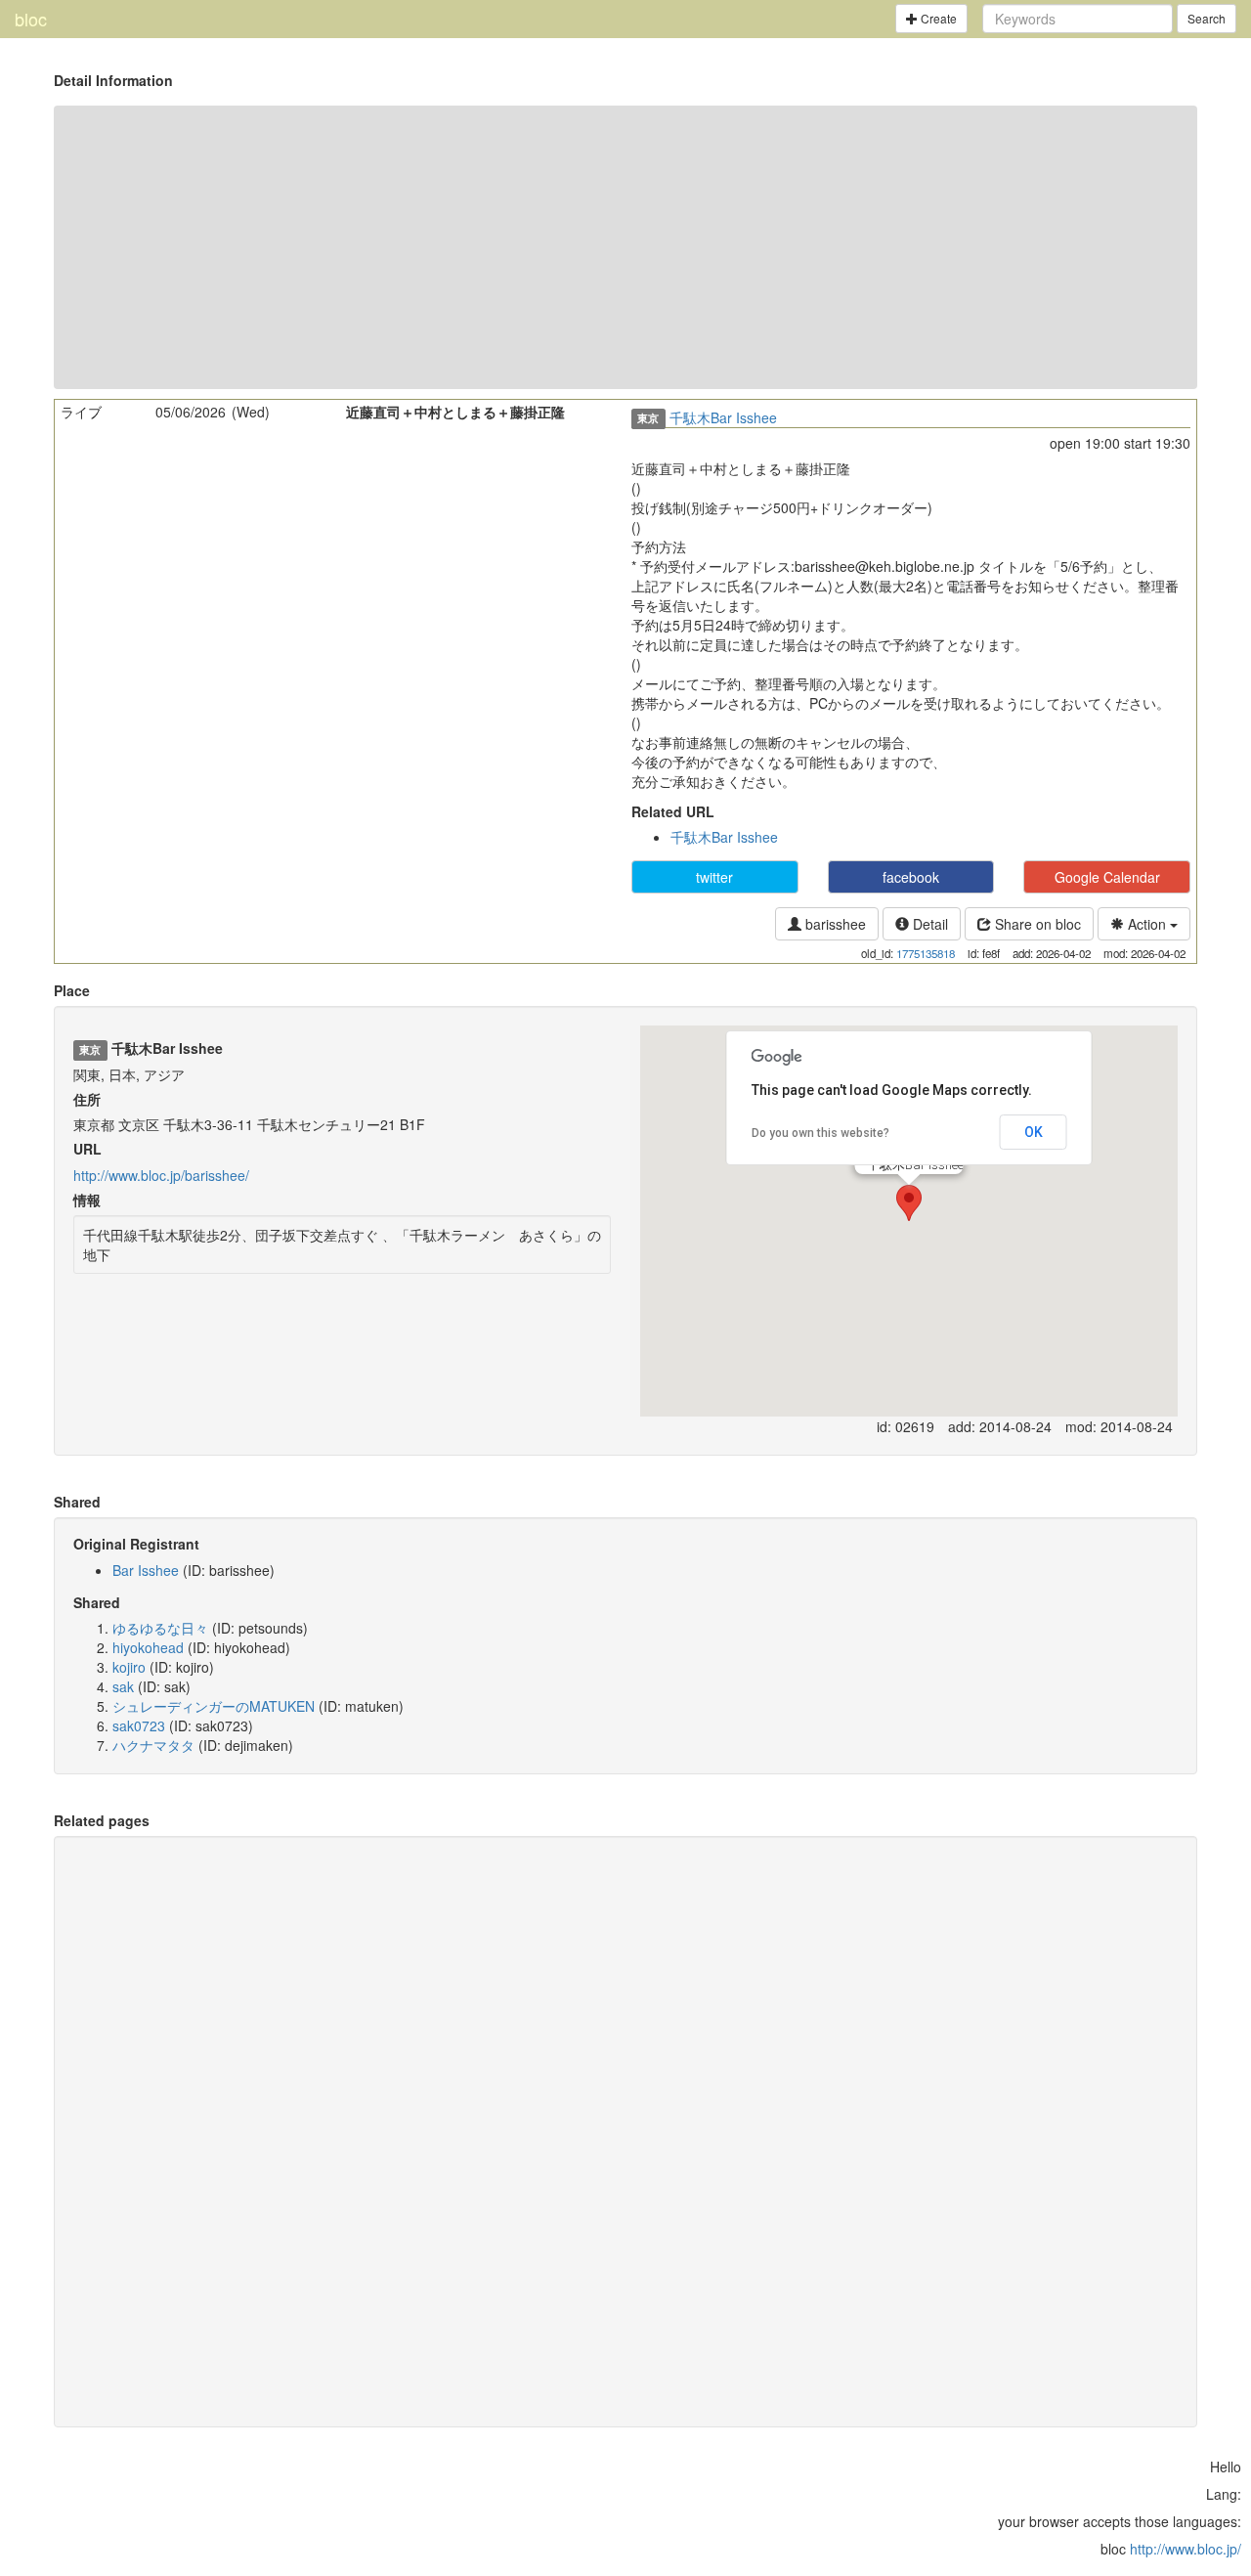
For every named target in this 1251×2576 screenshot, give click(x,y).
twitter (714, 877)
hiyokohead (148, 1647)
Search (1207, 18)
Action (1147, 924)
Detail (928, 924)
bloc (31, 19)
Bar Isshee (146, 1570)
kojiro (129, 1667)
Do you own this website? (820, 1133)
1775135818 (926, 953)
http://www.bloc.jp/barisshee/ (161, 1175)
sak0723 (139, 1725)
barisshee (834, 924)
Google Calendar (1107, 877)
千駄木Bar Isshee (723, 417)
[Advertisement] (625, 247)
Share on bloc (1036, 924)
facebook (911, 877)
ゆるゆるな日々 (160, 1628)
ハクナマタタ (153, 1745)
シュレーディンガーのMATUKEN (214, 1706)
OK (1034, 1132)
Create (937, 18)
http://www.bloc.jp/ (1186, 2549)
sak (123, 1686)
